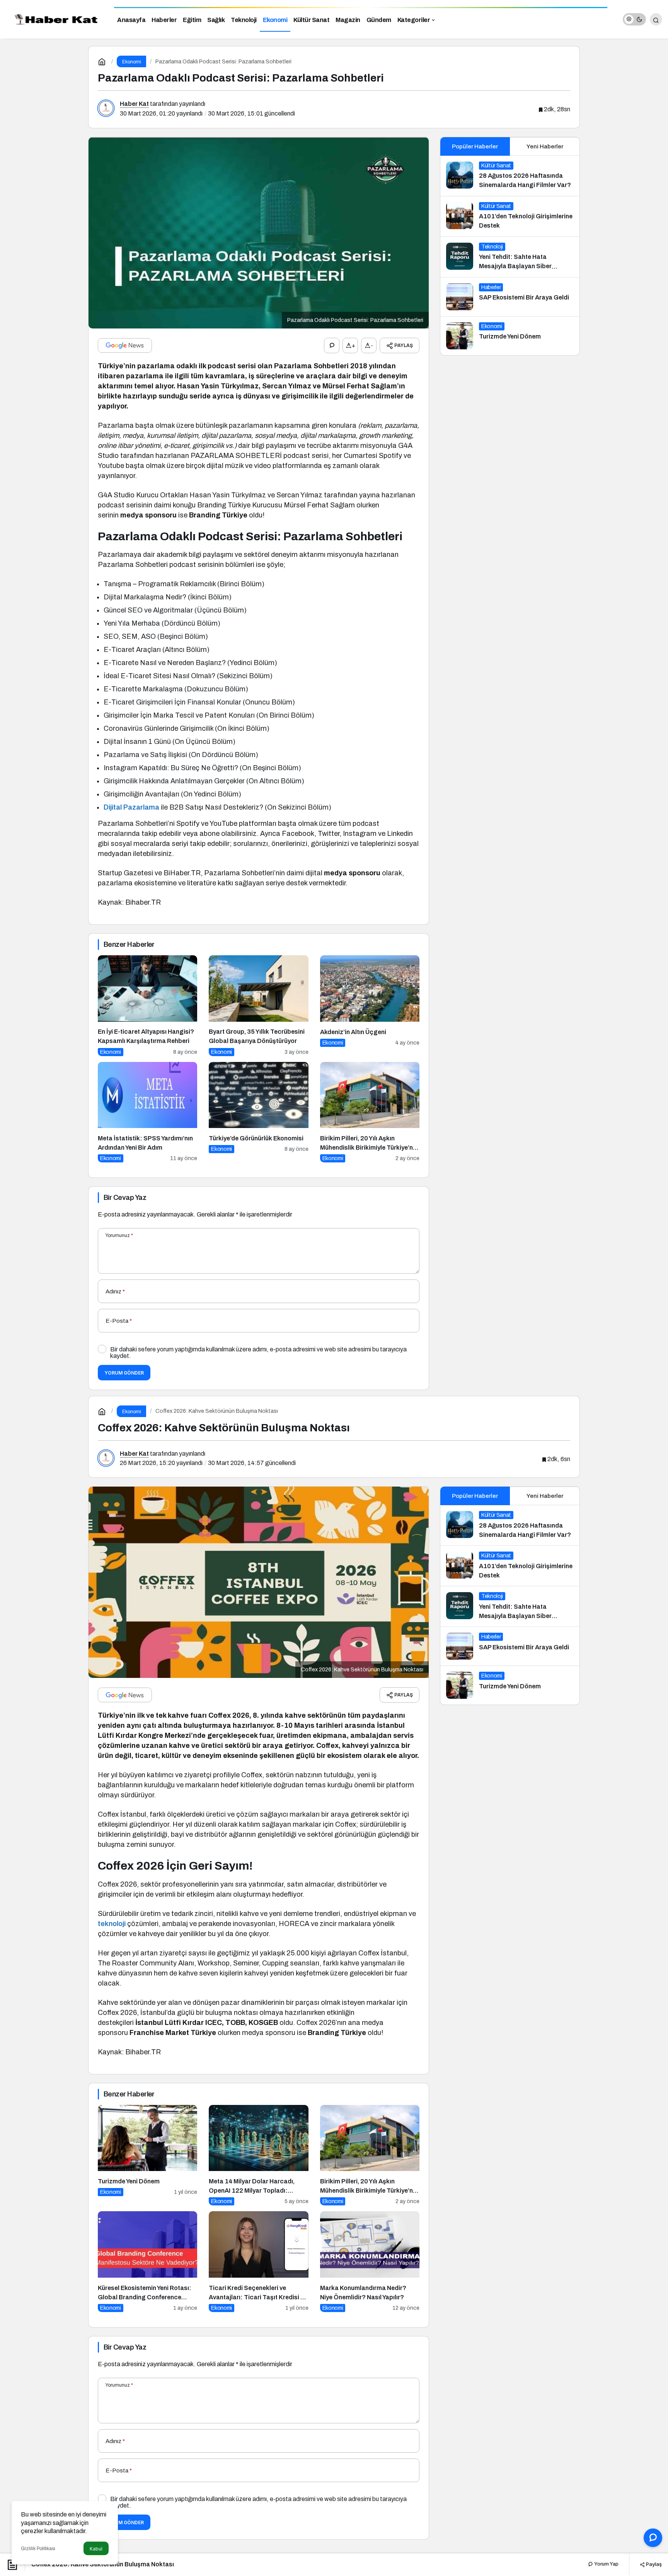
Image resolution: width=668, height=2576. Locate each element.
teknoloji (112, 1924)
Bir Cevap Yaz (125, 1198)
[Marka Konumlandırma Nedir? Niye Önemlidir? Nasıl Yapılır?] (370, 2262)
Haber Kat (134, 104)
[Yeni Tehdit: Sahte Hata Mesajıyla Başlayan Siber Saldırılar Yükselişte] (510, 257)
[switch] (634, 19)
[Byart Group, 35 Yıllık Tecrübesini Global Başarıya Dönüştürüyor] (258, 1006)
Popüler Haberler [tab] (475, 146)
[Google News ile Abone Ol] (125, 345)
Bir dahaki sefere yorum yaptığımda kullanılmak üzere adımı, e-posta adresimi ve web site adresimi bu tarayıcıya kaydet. (258, 1353)
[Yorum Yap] (332, 345)
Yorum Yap (606, 2564)
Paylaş (653, 2564)
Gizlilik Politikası (38, 2549)
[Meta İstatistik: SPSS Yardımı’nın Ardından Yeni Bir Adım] (147, 1112)
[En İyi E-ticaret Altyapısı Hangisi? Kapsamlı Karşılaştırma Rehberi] (147, 1006)
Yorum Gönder (124, 1373)
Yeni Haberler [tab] (545, 146)
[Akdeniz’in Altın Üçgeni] (370, 1006)
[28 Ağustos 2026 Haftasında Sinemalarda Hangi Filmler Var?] (510, 176)
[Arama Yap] (656, 19)
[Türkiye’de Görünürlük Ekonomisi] (258, 1112)
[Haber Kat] (54, 19)
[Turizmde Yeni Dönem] (510, 336)
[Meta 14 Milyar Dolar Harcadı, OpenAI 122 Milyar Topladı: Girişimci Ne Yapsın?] (258, 2155)
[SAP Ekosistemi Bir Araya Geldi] (510, 297)
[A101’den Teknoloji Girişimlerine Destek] (510, 216)
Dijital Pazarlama (131, 807)
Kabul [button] (96, 2549)
